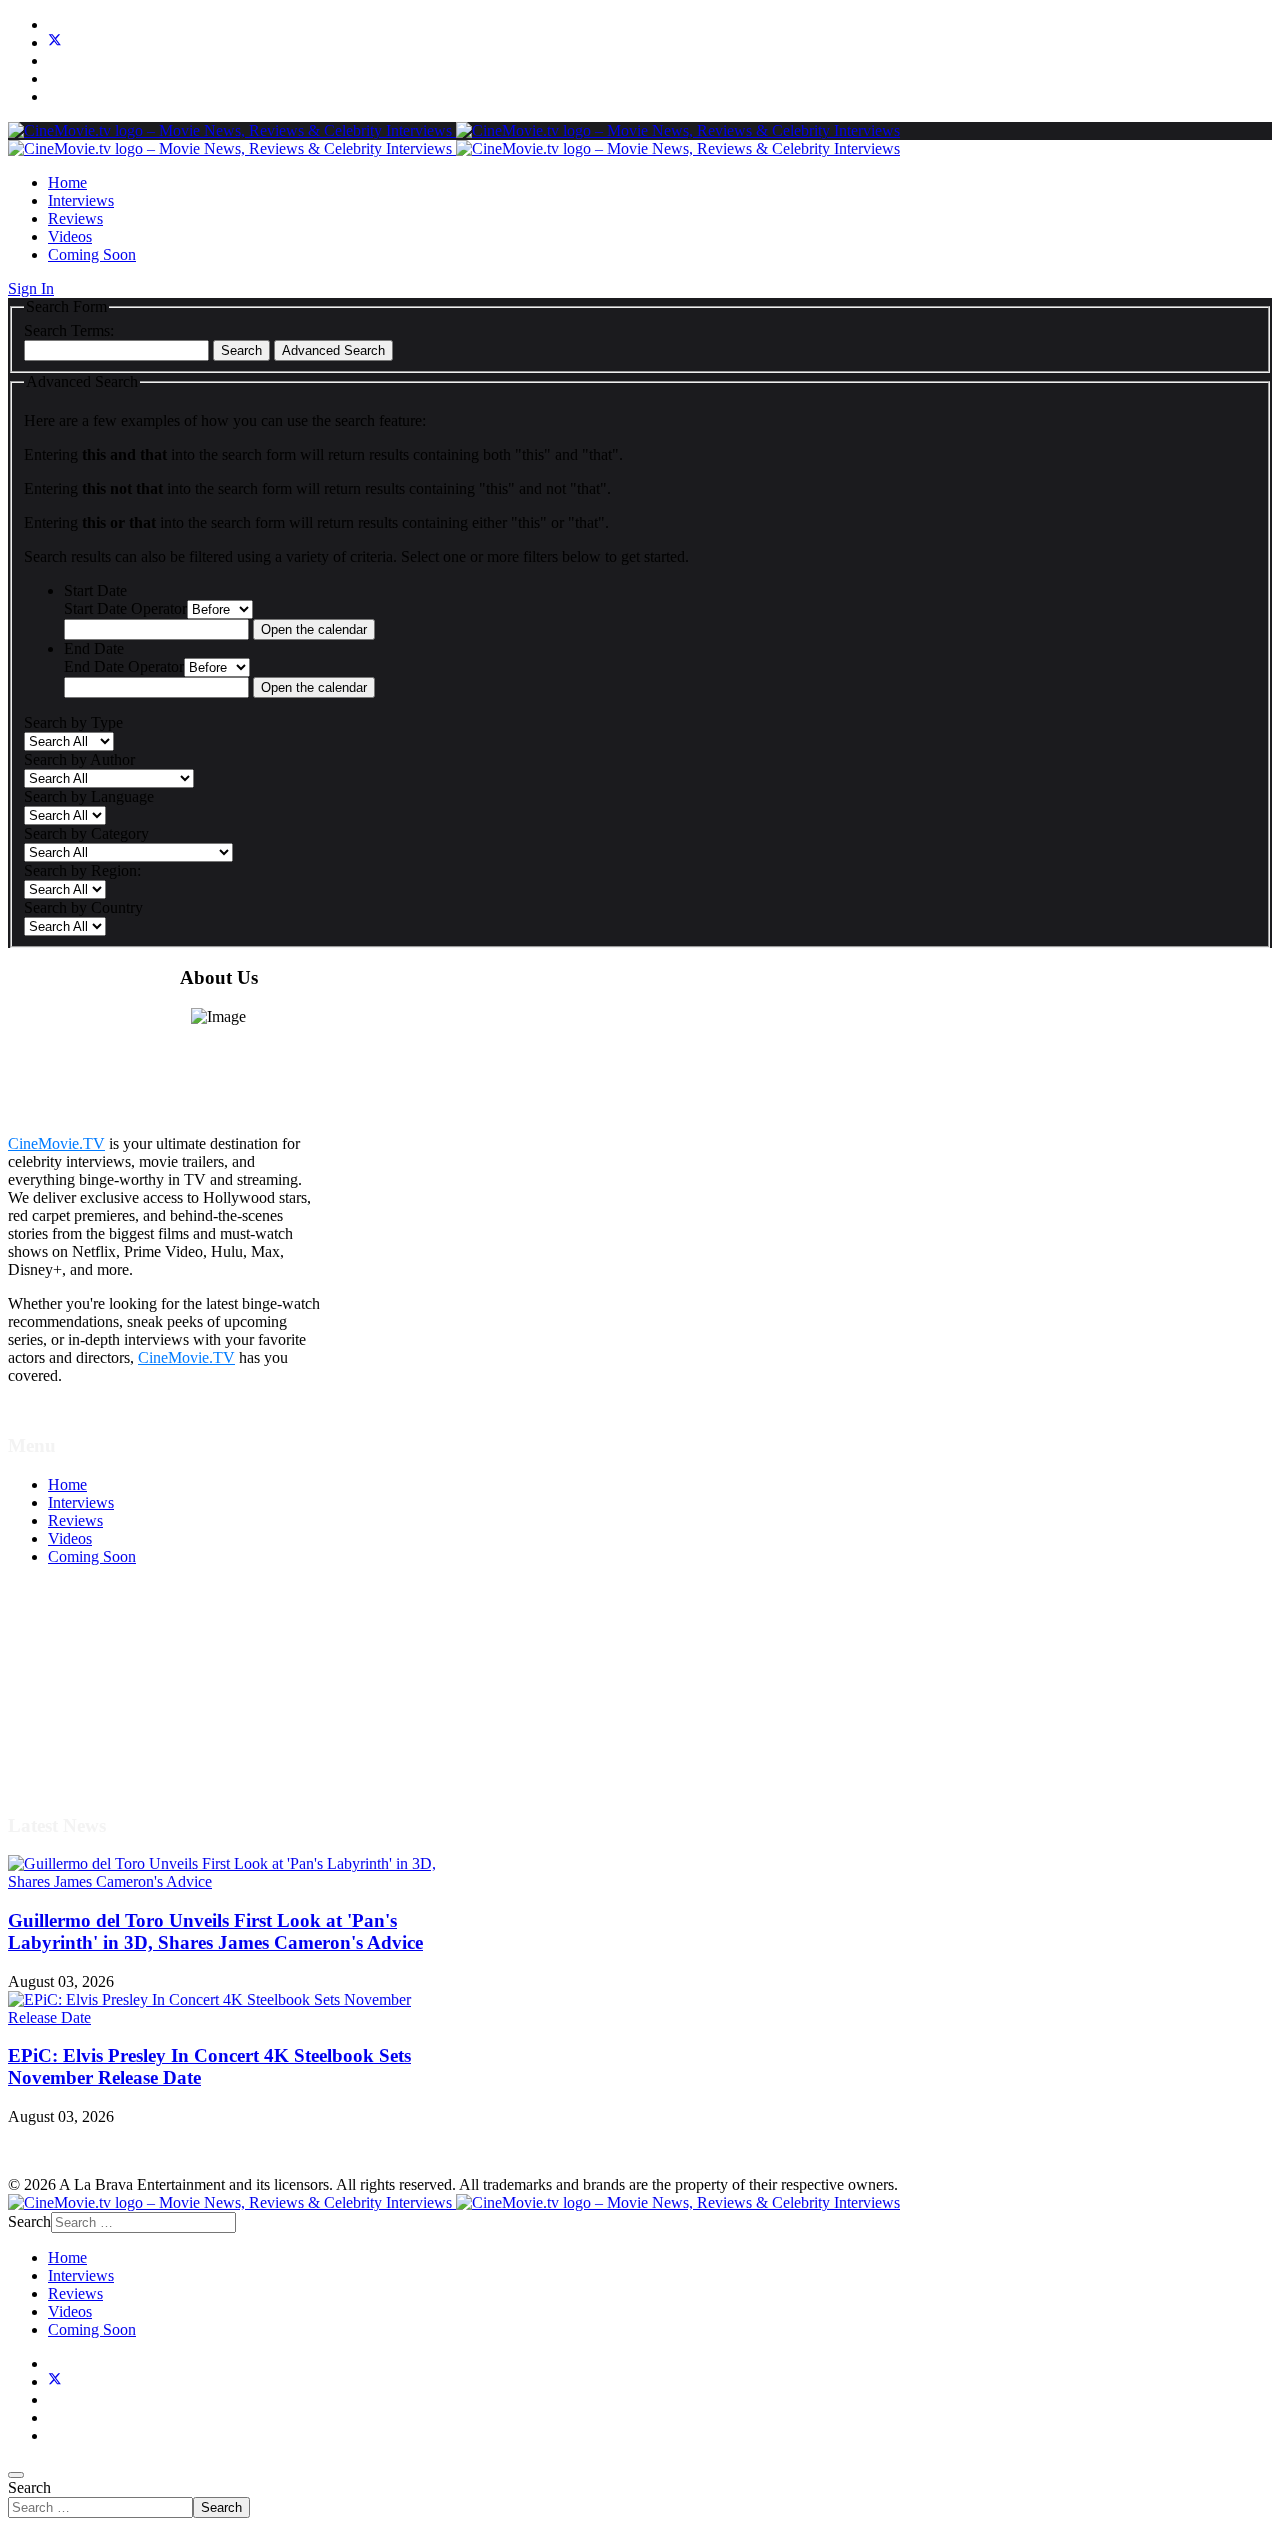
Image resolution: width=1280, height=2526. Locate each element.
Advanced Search (333, 350)
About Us (79, 1737)
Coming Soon (92, 254)
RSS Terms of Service (118, 1683)
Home (67, 182)
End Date (94, 648)
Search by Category (86, 833)
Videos (70, 236)
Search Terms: (69, 330)
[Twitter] (55, 42)
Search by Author (79, 759)
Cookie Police (92, 1719)
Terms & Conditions (112, 1665)
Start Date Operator (125, 608)
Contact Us (83, 1755)
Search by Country (83, 907)
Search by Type (73, 722)
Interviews (81, 200)
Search (241, 350)
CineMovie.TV (56, 1143)
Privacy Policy (94, 1701)
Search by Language (89, 796)
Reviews (75, 218)
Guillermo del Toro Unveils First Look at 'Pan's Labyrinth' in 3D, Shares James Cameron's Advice (215, 1931)
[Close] (16, 2475)
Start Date (95, 590)
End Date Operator (124, 666)
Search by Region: (82, 870)
